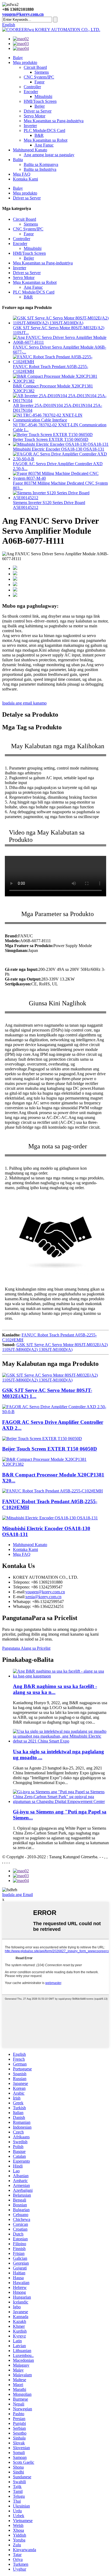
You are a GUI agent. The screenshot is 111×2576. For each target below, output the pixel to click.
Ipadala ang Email (18, 1895)
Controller (32, 87)
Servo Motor (34, 116)
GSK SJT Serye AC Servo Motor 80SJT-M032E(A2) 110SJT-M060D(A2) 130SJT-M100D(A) (55, 1347)
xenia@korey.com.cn (43, 1597)
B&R (39, 135)
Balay (18, 58)
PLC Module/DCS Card (44, 130)
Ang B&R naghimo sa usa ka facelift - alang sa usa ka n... (55, 1689)
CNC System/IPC (39, 77)
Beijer (40, 106)
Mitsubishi (43, 96)
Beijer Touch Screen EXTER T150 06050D (51, 439)
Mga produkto (25, 62)
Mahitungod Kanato (30, 150)
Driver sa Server (38, 111)
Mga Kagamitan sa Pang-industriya (54, 121)
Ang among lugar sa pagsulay (49, 155)
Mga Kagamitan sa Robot (46, 140)
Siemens (42, 72)
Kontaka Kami (25, 179)
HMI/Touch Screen (40, 101)
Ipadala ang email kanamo (24, 703)
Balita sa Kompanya (41, 164)
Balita (18, 160)
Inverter (30, 126)
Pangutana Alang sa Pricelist (26, 1648)
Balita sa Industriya (40, 169)
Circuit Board (35, 67)
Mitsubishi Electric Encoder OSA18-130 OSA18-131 (59, 449)
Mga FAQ (22, 174)
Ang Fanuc (44, 145)
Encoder (31, 92)
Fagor (39, 82)
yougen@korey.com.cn (23, 14)
